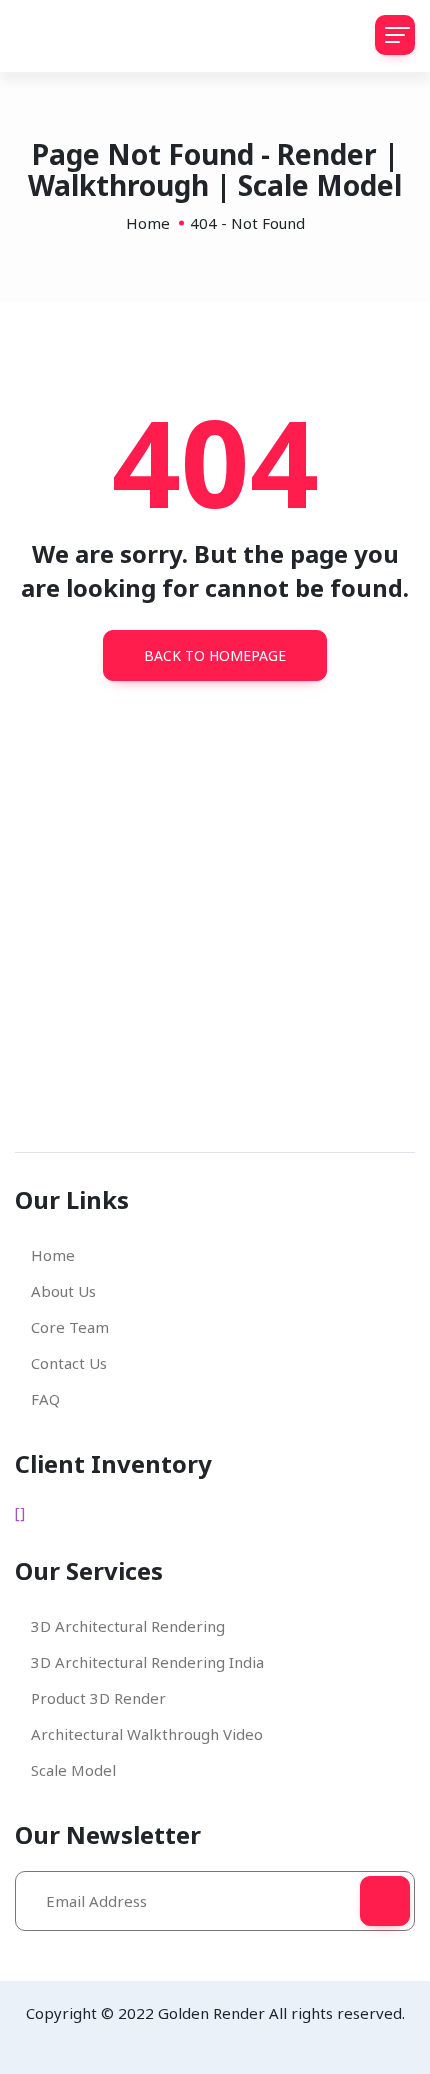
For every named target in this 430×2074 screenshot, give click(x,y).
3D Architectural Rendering (128, 1626)
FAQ (45, 1399)
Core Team (70, 1327)
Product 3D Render (98, 1698)
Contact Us (69, 1363)
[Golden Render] (90, 36)
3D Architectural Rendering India (147, 1662)
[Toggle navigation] (395, 35)
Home (148, 223)
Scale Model (73, 1770)
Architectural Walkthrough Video (147, 1734)
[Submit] (385, 1901)
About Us (63, 1291)
